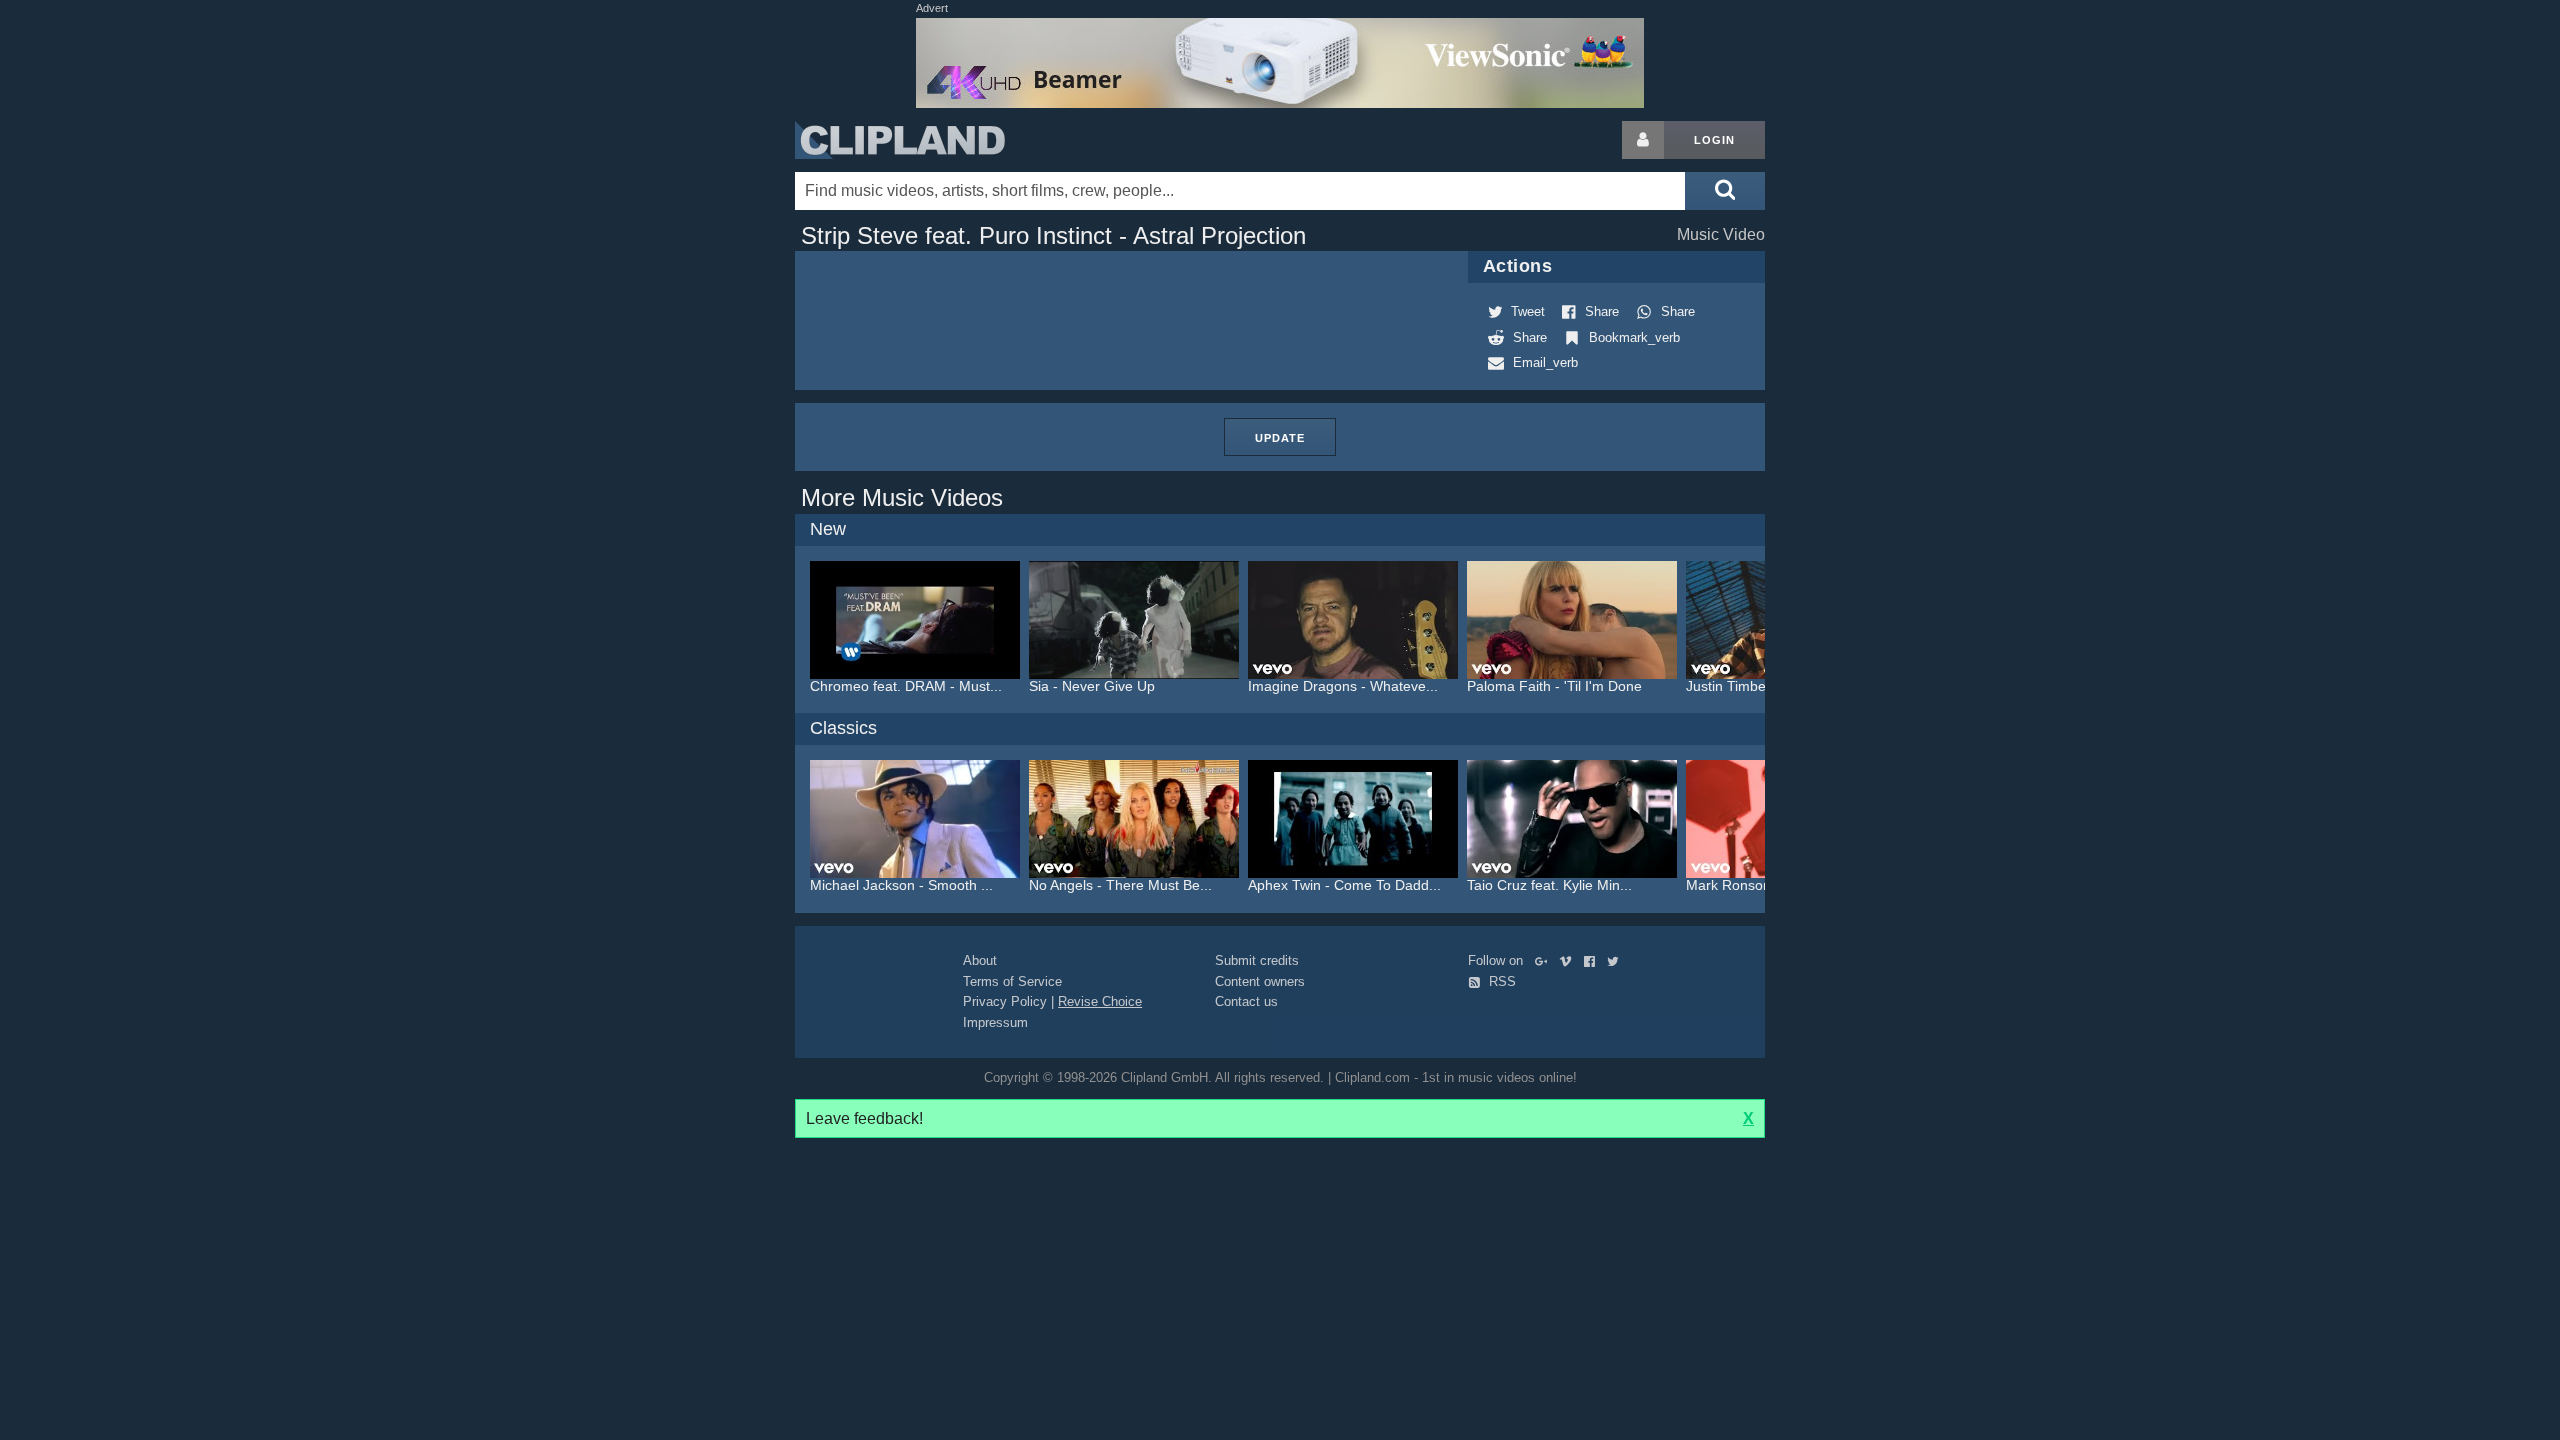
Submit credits (1257, 960)
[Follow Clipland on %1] (1545, 960)
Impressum (995, 1022)
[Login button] (1643, 140)
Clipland (900, 140)
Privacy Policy (1005, 1001)
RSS (1500, 981)
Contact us (1246, 1001)
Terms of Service (1012, 981)
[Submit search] (1725, 191)
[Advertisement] (1925, 421)
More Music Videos (902, 497)
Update (1280, 438)
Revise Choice (1100, 1001)
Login (1714, 140)
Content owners (1260, 981)
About (980, 960)
